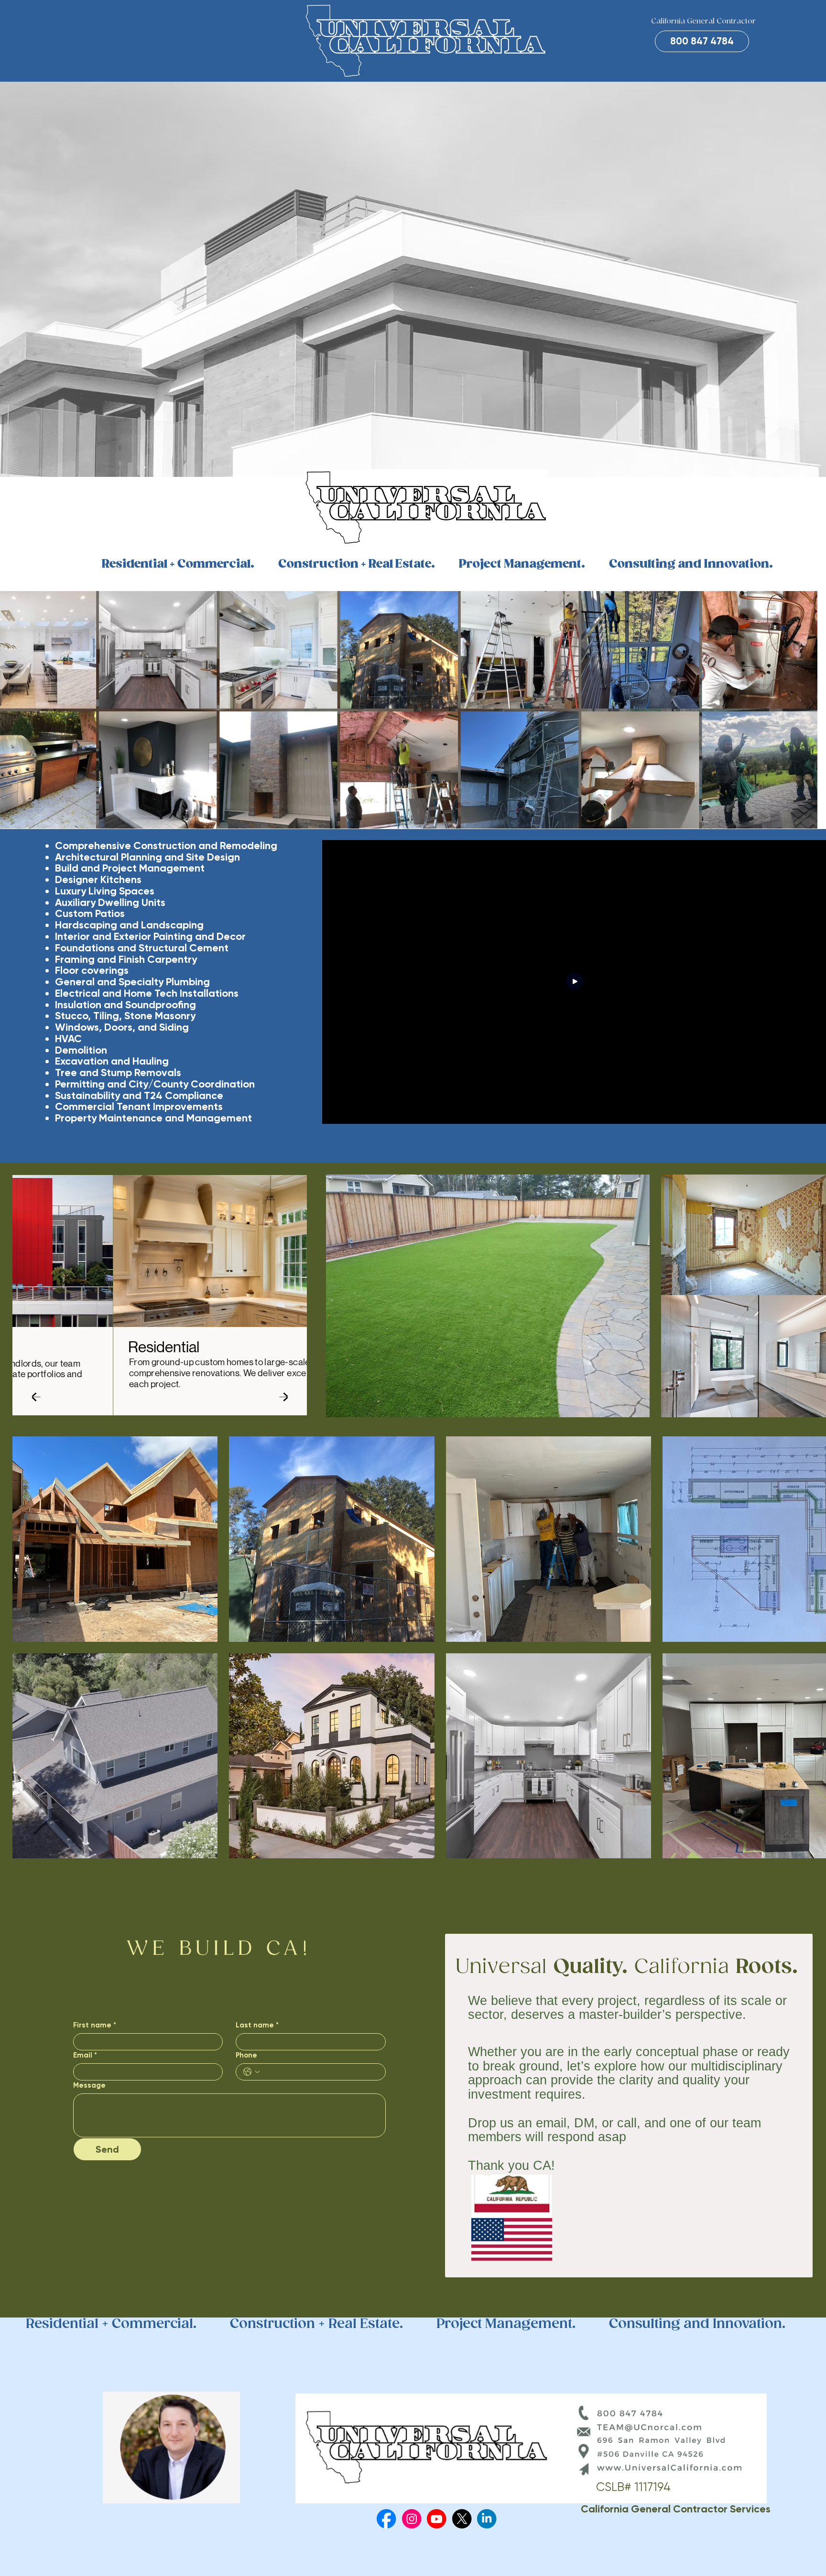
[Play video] (575, 982)
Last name (257, 2025)
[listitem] (488, 1296)
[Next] (284, 1396)
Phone (246, 2055)
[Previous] (36, 1396)
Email (85, 2055)
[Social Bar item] (386, 2519)
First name (95, 2025)
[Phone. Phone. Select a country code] (251, 2072)
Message (89, 2085)
